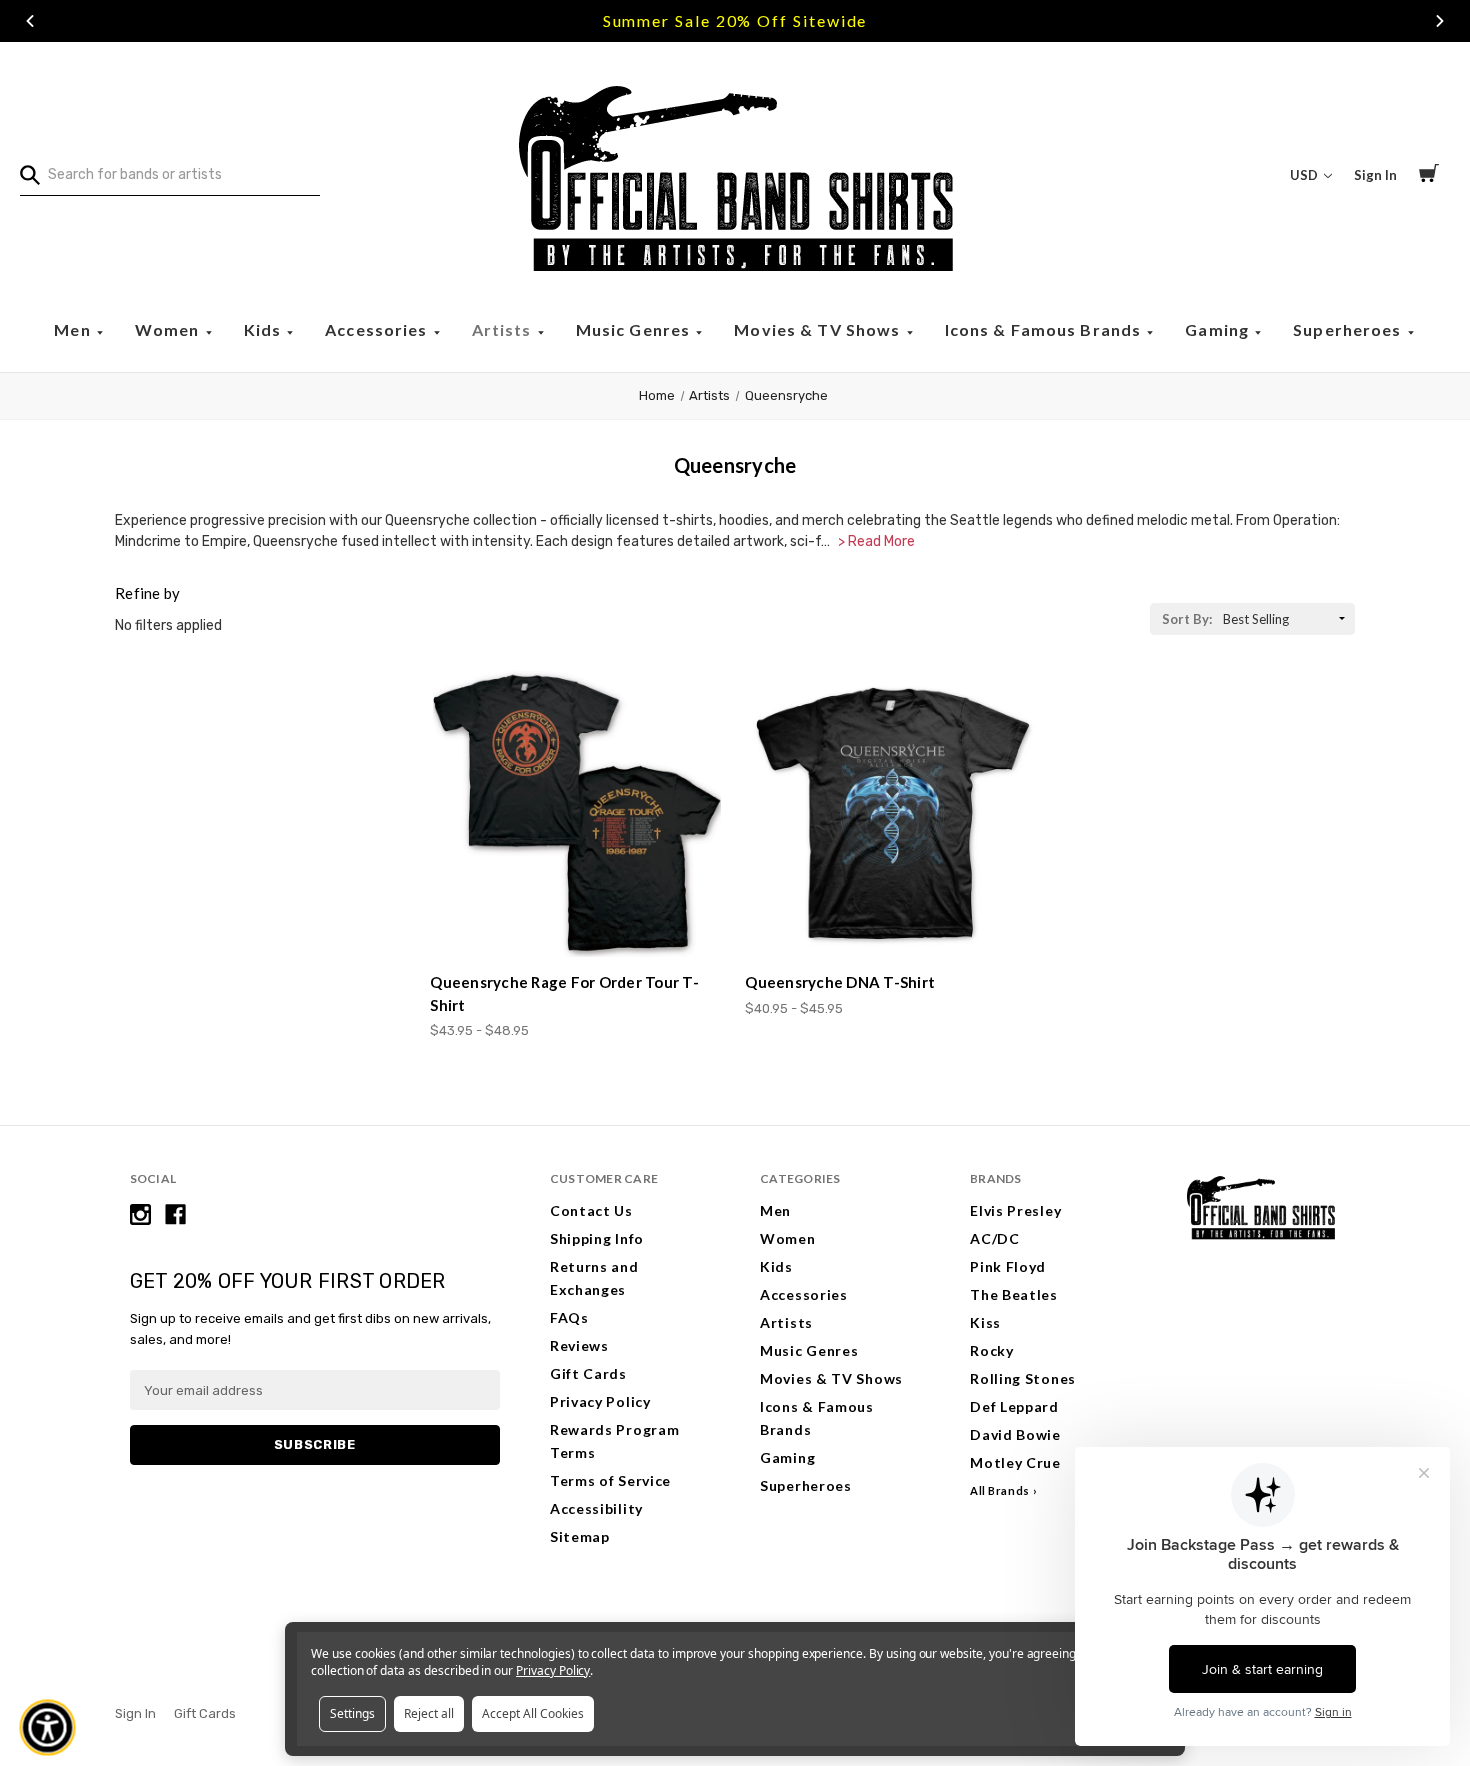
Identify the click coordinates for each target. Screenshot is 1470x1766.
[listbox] (1287, 619)
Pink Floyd (1008, 1266)
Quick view (578, 920)
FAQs (569, 1317)
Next (1440, 21)
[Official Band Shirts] (735, 175)
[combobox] (170, 175)
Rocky (992, 1350)
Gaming (1219, 329)
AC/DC (995, 1238)
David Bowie (1015, 1434)
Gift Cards (588, 1373)
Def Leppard (1014, 1406)
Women (169, 329)
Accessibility (596, 1508)
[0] (1429, 176)
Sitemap (580, 1536)
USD (1305, 175)
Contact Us (591, 1210)
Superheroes (1349, 329)
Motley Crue (1015, 1462)
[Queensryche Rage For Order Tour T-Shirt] (577, 813)
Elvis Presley (1015, 1210)
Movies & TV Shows (819, 329)
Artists (504, 329)
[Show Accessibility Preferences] (48, 1728)
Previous (30, 21)
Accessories (378, 329)
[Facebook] (175, 1214)
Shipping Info (597, 1238)
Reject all (429, 1713)
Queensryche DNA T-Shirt (840, 982)
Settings (352, 1713)
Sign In (1375, 175)
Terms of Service (610, 1480)
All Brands (1000, 1490)
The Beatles (1014, 1294)
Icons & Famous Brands (1045, 329)
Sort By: (1187, 619)
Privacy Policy (600, 1401)
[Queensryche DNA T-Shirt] (892, 813)
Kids (265, 329)
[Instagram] (140, 1214)
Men (74, 329)
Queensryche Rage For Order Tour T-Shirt (564, 993)
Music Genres (635, 329)
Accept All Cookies (533, 1713)
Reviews (579, 1345)
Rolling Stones (1023, 1378)
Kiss (985, 1322)
